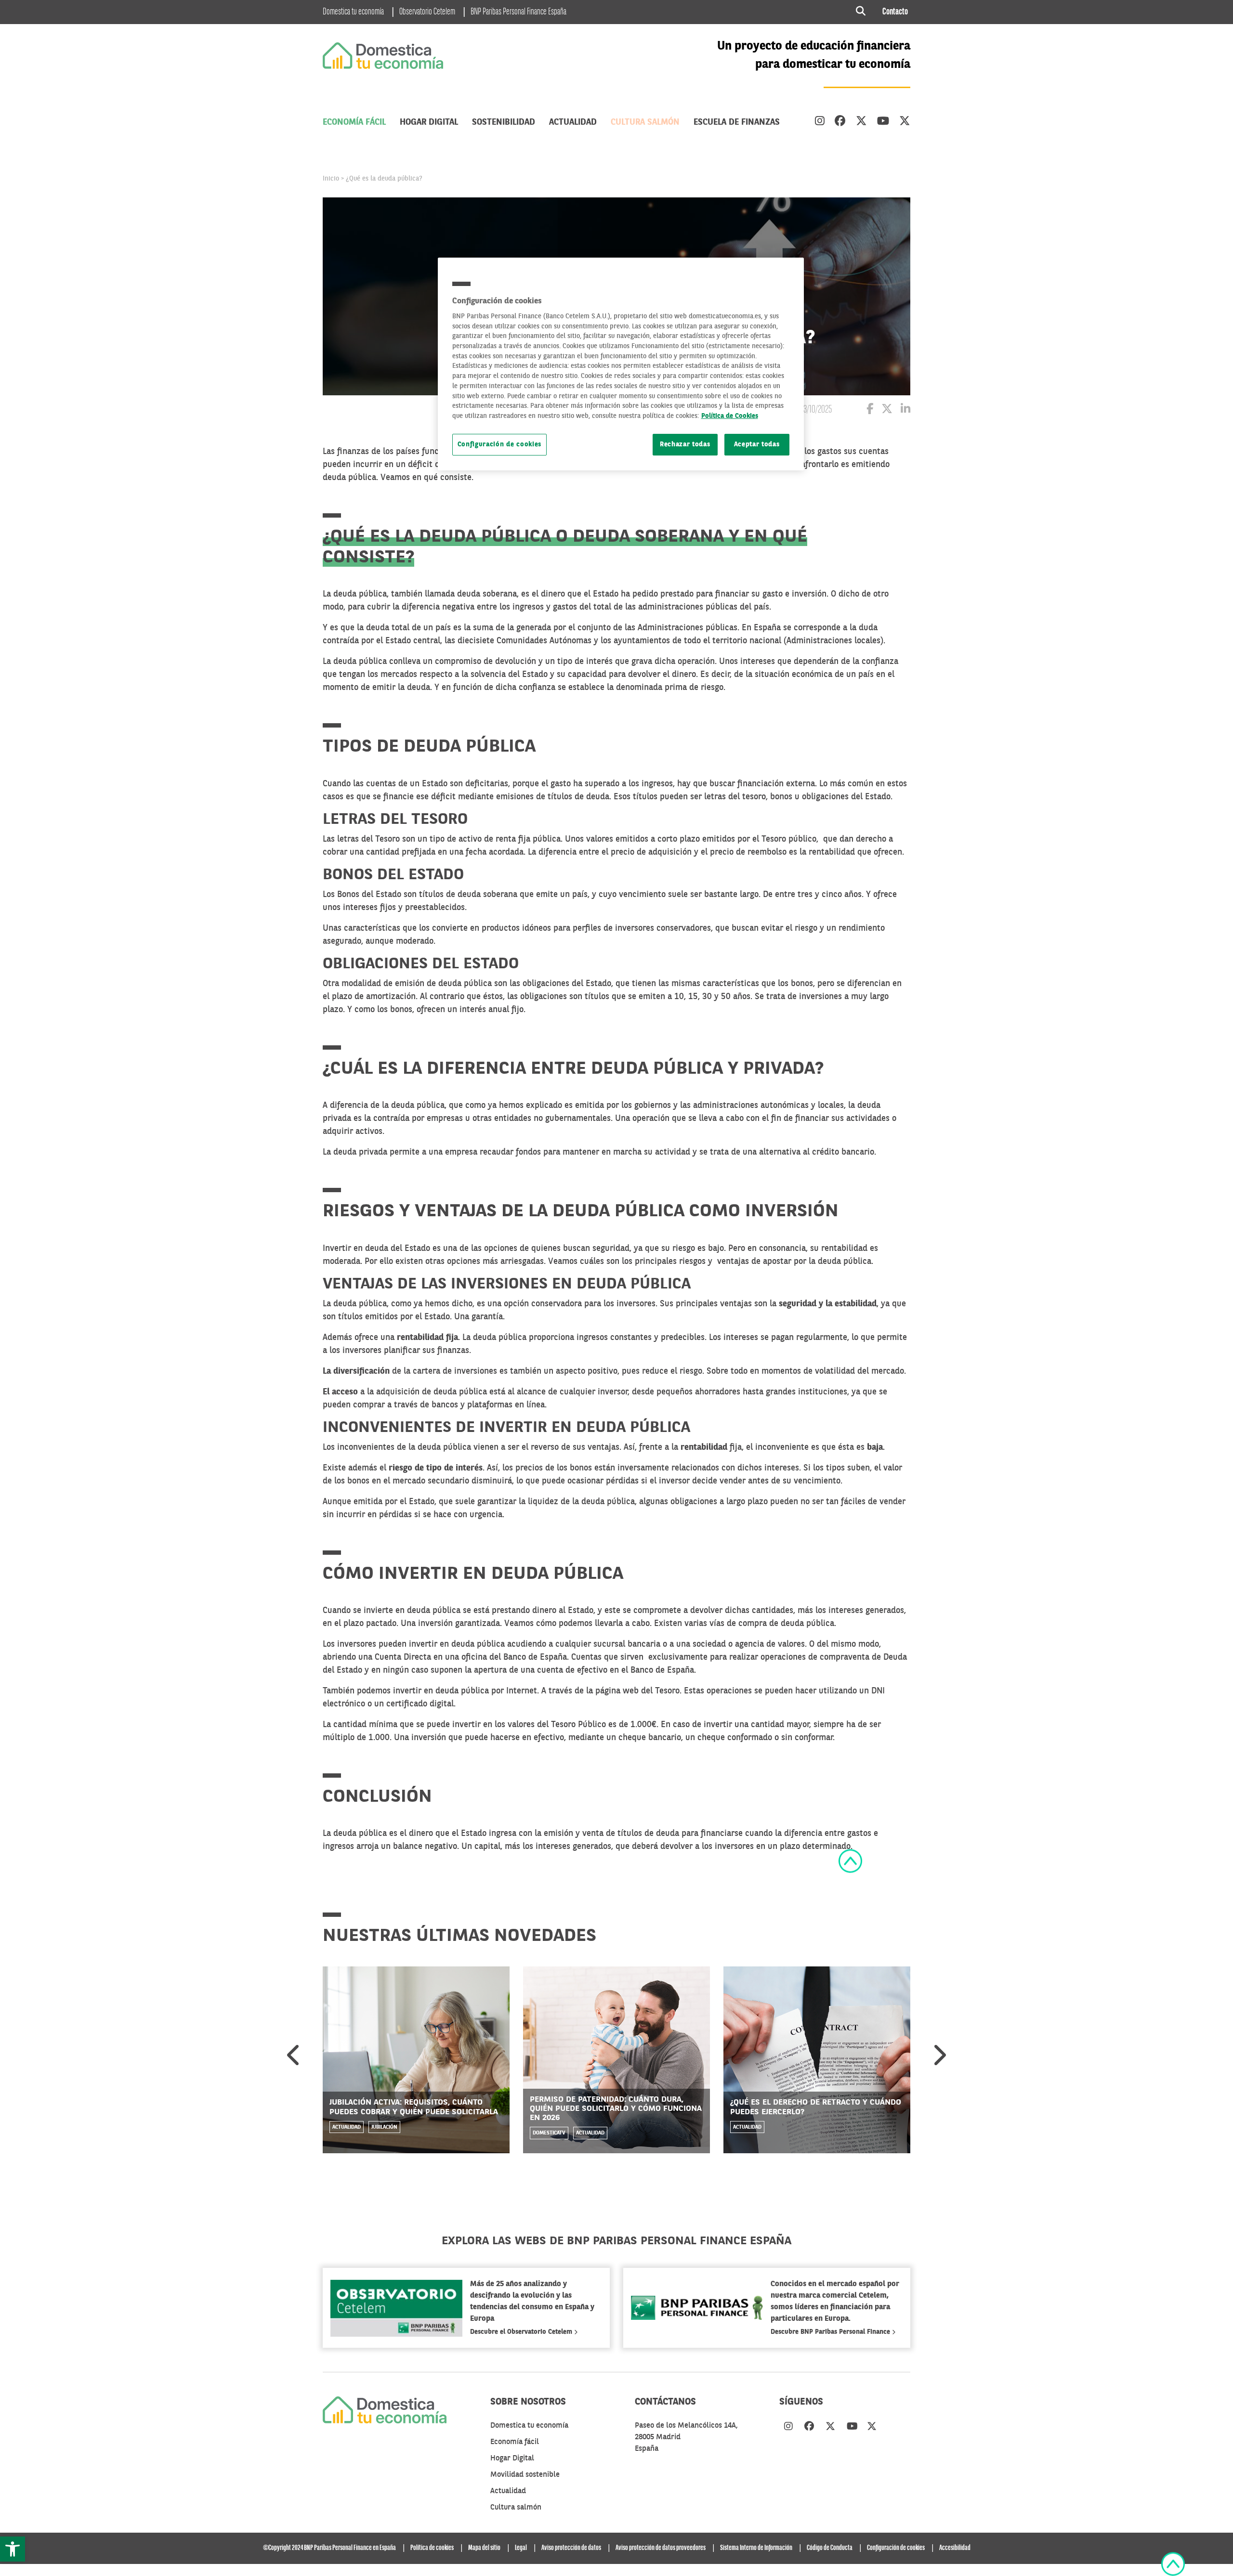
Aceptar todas (757, 445)
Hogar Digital (429, 122)
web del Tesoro (651, 1691)
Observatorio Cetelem (427, 12)
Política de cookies (432, 2548)
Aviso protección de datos (571, 2548)
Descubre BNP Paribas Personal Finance (831, 2332)
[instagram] (820, 122)
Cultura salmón (645, 122)
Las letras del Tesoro (362, 839)
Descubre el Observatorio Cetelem (522, 2332)
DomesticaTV (549, 2133)
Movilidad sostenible (525, 2475)
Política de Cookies (730, 416)
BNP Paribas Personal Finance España (518, 12)
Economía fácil (354, 122)
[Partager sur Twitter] (887, 410)
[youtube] (883, 122)
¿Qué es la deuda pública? (384, 179)
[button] (13, 2549)
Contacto (895, 12)
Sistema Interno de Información (756, 2548)
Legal (521, 2548)
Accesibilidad (955, 2548)
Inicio (331, 179)
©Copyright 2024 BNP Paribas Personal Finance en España (329, 2548)
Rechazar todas (685, 445)
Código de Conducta (830, 2548)
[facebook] (840, 122)
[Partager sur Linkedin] (905, 410)
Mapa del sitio (484, 2548)
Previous (294, 2055)
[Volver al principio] (850, 1861)
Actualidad (573, 122)
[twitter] (861, 122)
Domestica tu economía (353, 12)
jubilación (384, 2127)
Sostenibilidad (504, 122)
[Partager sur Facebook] (870, 410)
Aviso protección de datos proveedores (661, 2548)
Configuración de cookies (500, 445)
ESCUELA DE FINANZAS (737, 122)
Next (939, 2055)
